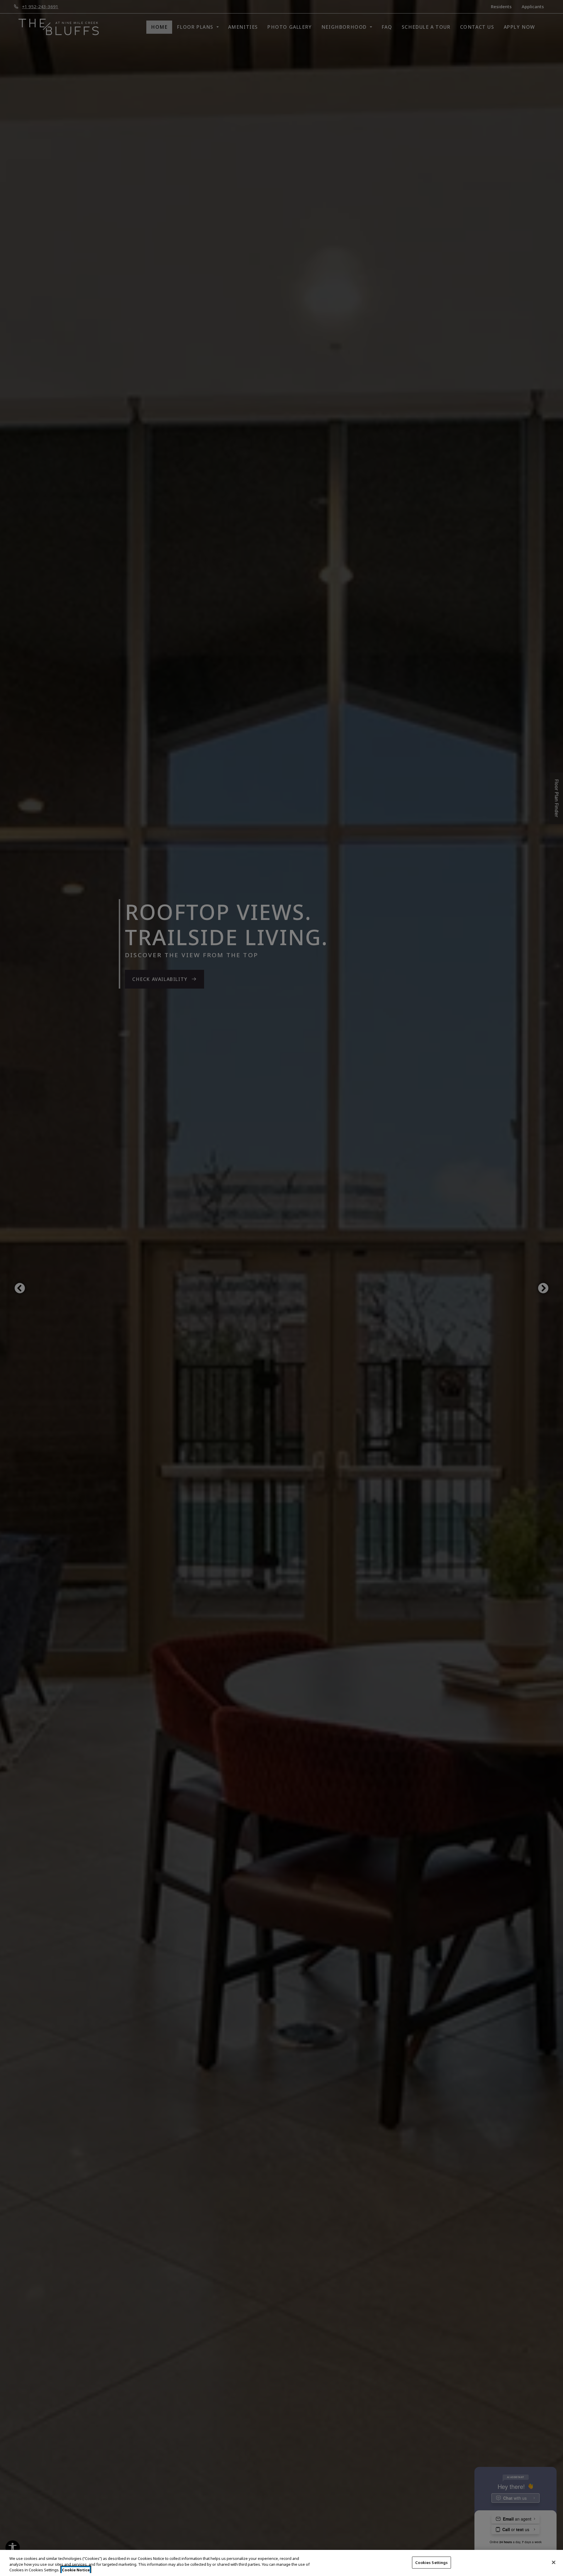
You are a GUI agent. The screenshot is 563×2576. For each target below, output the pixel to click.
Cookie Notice (76, 2570)
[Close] (554, 2562)
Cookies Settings (431, 2562)
